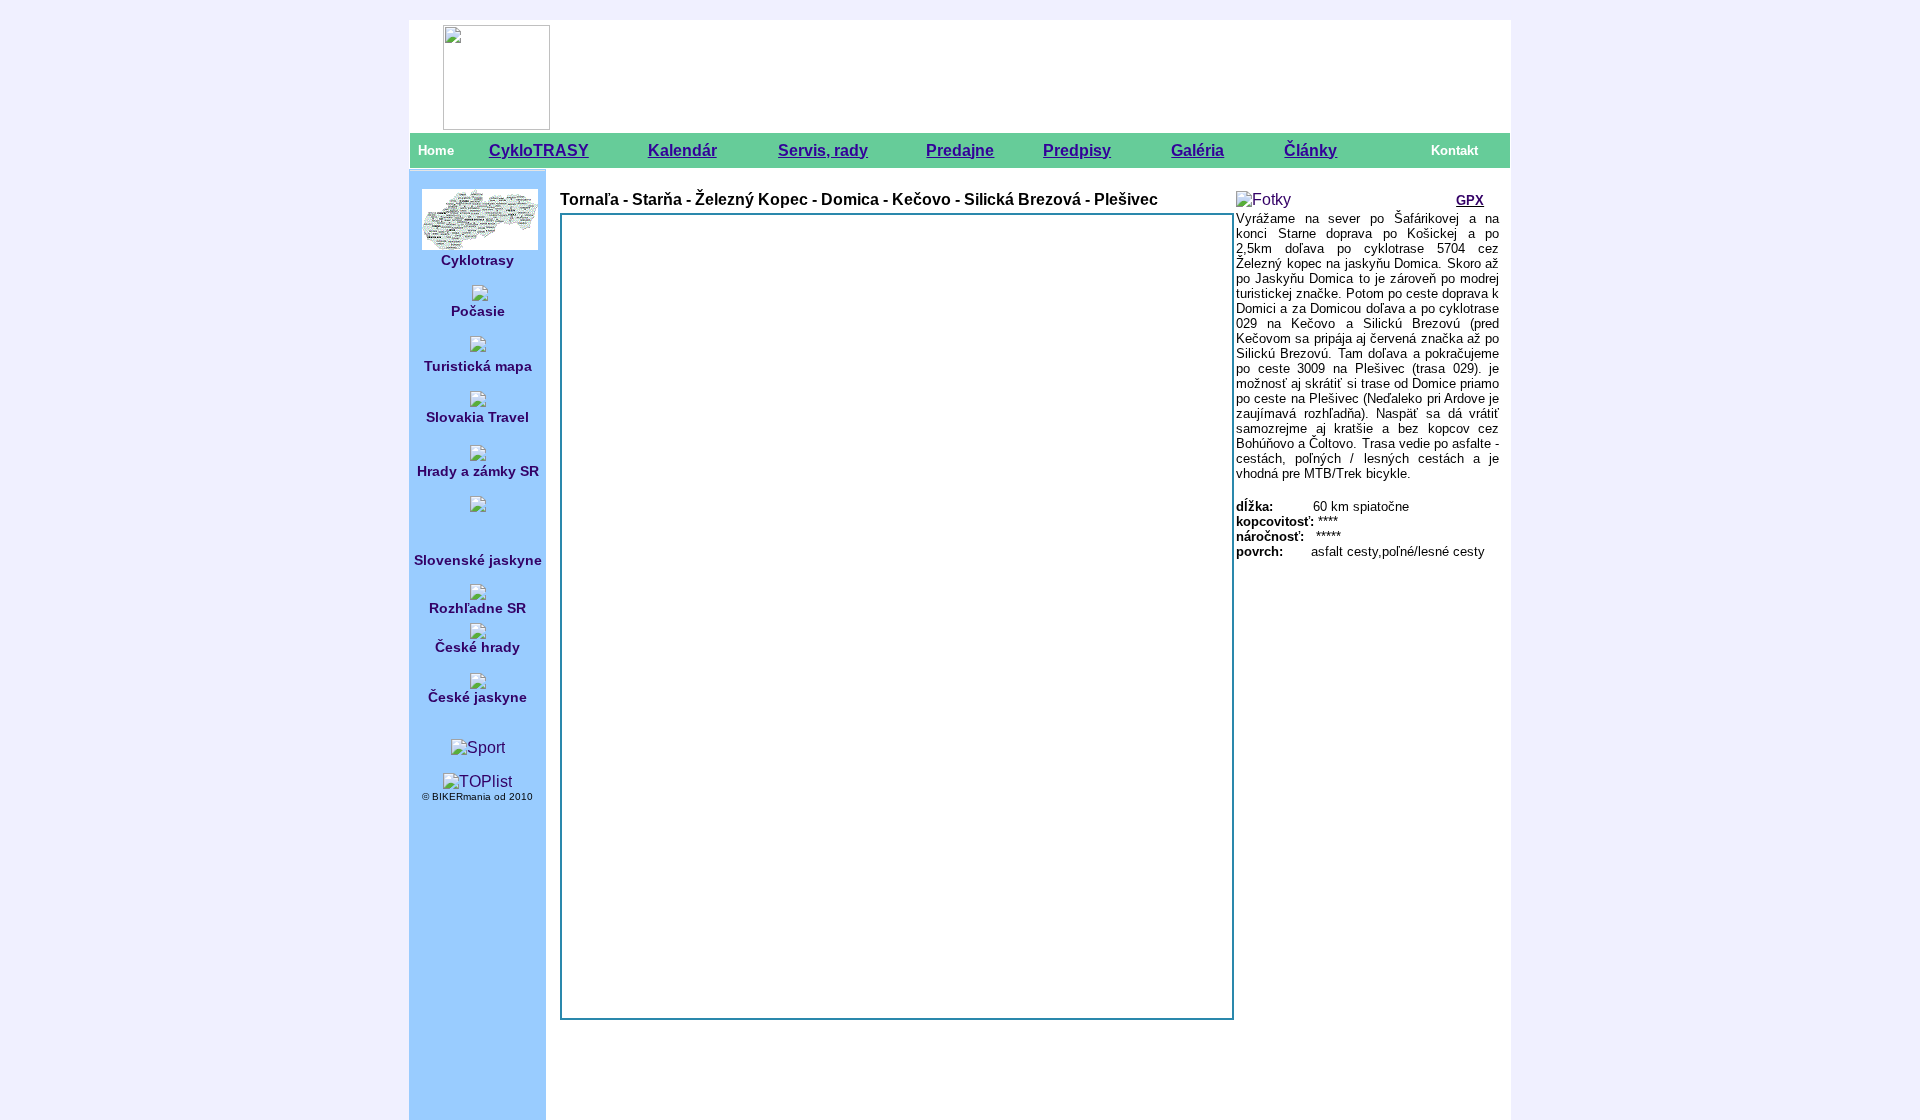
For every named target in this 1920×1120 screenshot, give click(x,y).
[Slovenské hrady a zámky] (478, 456)
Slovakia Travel (477, 417)
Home (436, 150)
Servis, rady (823, 150)
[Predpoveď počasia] (480, 298)
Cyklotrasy (477, 260)
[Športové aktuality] (478, 747)
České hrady (477, 647)
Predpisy (1077, 150)
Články (1310, 150)
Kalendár (682, 150)
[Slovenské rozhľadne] (478, 594)
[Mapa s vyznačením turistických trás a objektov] (478, 346)
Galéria (1197, 150)
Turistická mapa (478, 366)
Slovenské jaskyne (478, 560)
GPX (1470, 200)
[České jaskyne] (478, 675)
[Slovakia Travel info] (478, 402)
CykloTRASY (539, 150)
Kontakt (1454, 150)
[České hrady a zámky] (478, 633)
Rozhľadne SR (477, 608)
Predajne (960, 150)
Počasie (478, 311)
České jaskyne (477, 697)
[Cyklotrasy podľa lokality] (480, 247)
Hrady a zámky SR (478, 471)
